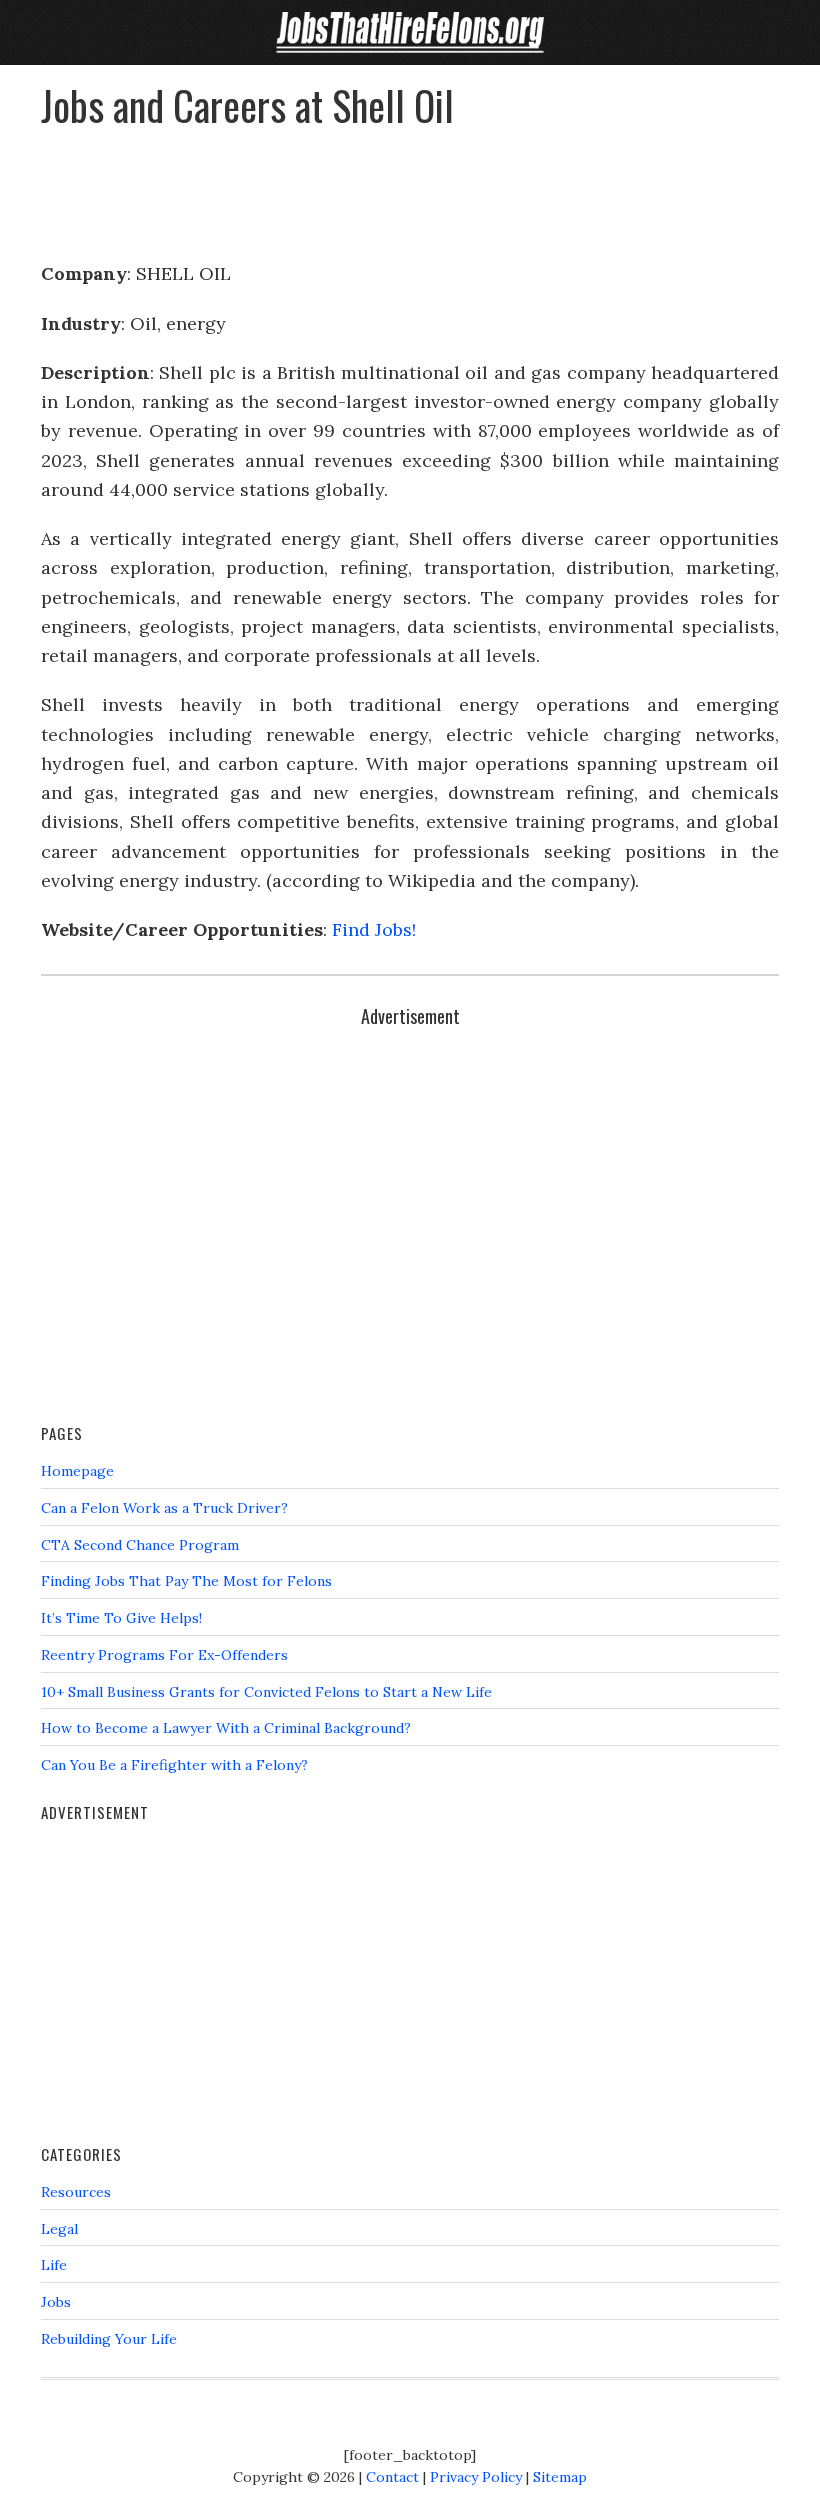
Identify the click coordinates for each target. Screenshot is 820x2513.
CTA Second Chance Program (140, 1545)
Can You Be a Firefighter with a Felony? (174, 1765)
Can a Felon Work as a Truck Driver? (164, 1508)
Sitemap (560, 2477)
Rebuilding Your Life (109, 2339)
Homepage (77, 1471)
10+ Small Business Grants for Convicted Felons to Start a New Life (266, 1692)
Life (54, 2265)
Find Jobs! (374, 929)
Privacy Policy (476, 2477)
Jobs (56, 2302)
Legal (59, 2229)
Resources (76, 2192)
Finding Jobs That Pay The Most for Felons (186, 1581)
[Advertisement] (410, 186)
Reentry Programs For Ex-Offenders (164, 1655)
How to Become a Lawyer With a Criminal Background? (226, 1728)
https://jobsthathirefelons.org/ (410, 32)
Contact (392, 2477)
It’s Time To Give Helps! (121, 1618)
